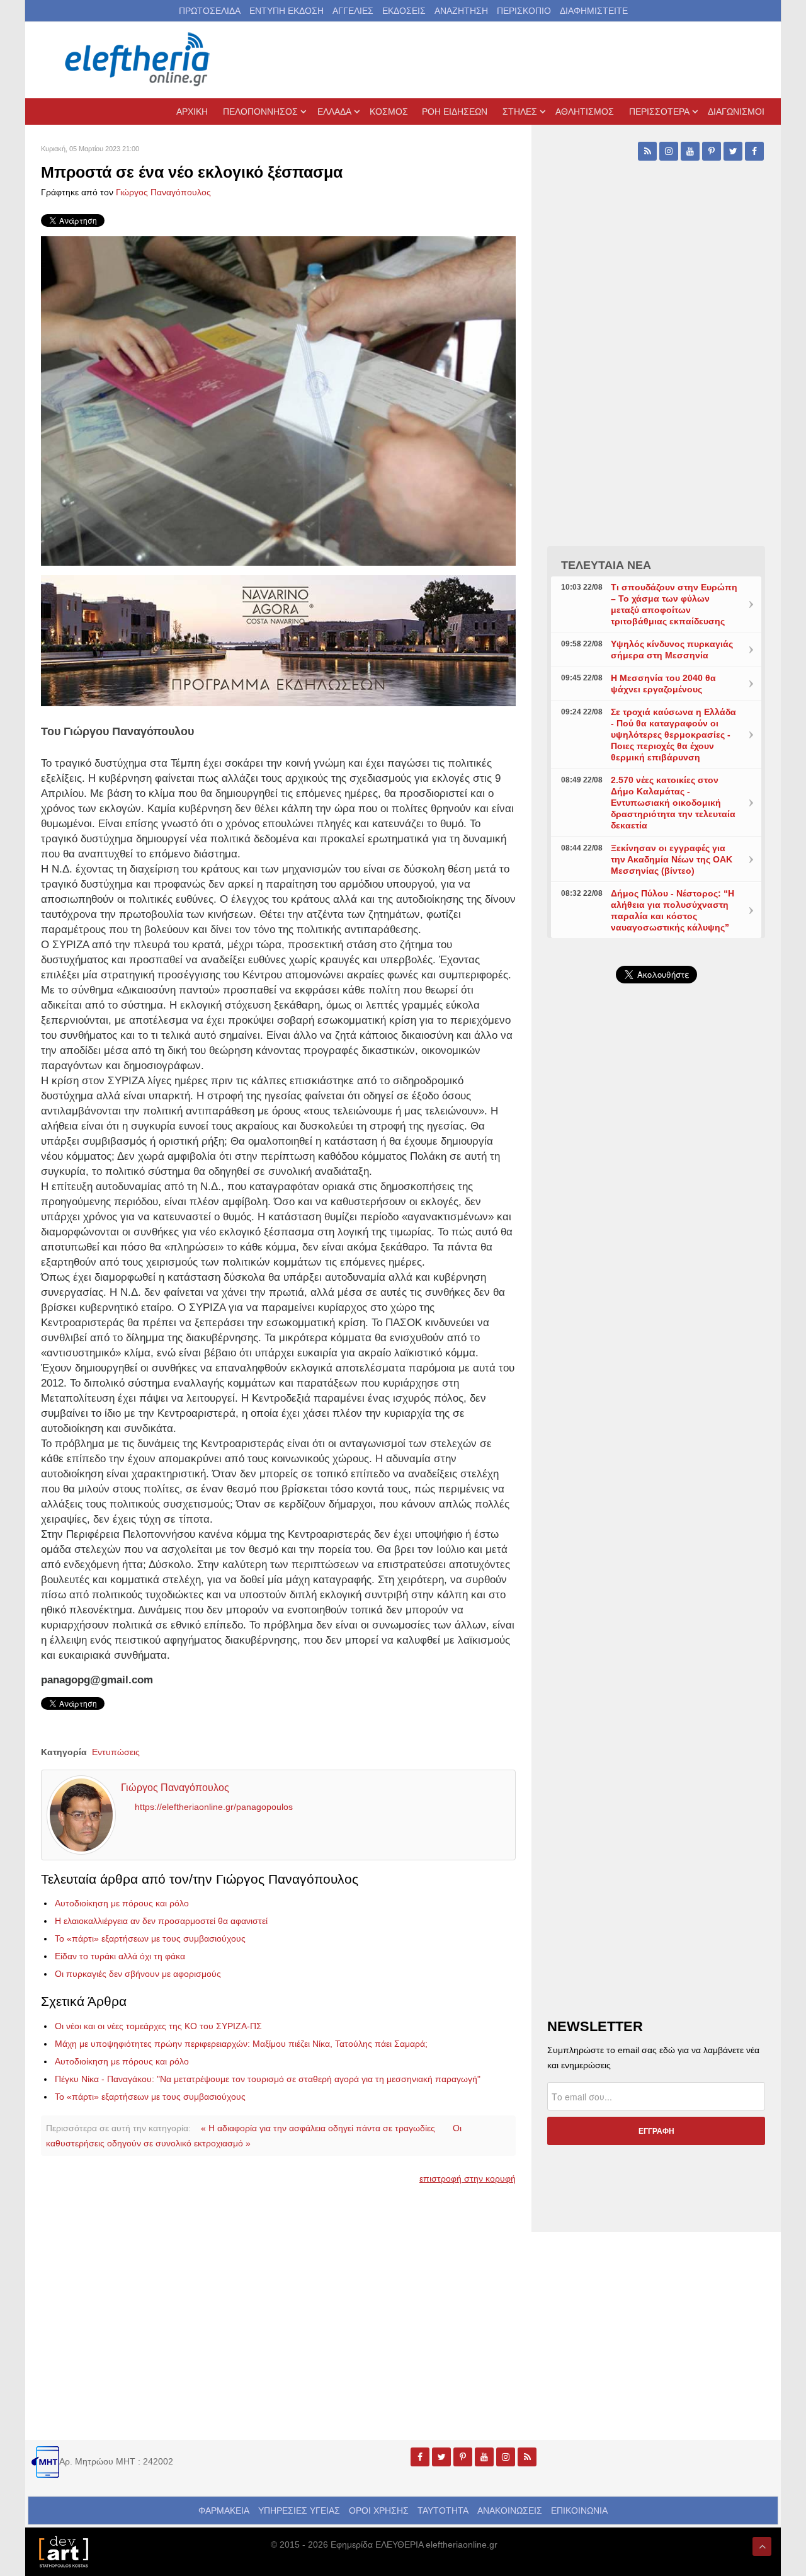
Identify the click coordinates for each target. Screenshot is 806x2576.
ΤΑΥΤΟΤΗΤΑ (443, 2510)
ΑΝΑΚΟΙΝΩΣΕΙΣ (510, 2510)
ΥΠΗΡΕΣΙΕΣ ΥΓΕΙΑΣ (299, 2510)
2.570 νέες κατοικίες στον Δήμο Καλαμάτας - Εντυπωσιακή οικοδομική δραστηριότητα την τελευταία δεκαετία (673, 803)
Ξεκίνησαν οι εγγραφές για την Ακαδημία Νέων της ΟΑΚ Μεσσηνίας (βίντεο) (672, 859)
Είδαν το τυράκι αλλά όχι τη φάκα (120, 1956)
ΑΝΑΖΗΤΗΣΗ (461, 11)
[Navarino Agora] (278, 640)
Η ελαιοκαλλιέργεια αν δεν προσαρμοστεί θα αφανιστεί (161, 1921)
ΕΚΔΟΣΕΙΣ (404, 11)
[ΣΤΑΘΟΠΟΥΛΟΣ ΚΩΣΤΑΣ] (63, 2551)
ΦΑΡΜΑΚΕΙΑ (224, 2510)
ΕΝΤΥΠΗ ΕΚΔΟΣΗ (287, 11)
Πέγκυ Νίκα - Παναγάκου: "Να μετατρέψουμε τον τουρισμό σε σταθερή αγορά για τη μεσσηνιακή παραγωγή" (268, 2079)
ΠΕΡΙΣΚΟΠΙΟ (524, 11)
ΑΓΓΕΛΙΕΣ (353, 11)
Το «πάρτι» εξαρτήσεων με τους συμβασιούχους (150, 1938)
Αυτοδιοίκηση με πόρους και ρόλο (122, 1903)
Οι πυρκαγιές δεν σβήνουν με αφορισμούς (138, 1974)
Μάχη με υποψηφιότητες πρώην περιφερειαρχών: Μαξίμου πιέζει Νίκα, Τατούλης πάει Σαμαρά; (241, 2044)
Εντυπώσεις (116, 1752)
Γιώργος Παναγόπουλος (163, 192)
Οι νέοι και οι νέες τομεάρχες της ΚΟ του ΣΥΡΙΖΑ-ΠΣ (158, 2026)
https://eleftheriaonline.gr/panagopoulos (214, 1807)
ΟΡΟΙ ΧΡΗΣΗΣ (379, 2510)
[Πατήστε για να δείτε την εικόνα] (278, 400)
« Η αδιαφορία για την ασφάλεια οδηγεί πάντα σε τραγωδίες (318, 2128)
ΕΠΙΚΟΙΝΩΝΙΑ (579, 2510)
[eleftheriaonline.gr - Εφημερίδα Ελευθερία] (139, 60)
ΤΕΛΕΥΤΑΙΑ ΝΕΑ (606, 565)
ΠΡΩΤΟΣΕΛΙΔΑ (210, 11)
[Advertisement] (656, 1293)
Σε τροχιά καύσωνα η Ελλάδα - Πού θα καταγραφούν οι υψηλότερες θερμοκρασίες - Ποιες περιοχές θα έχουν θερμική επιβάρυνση (673, 735)
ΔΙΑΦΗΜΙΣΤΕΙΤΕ (594, 11)
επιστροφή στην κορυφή (468, 2178)
